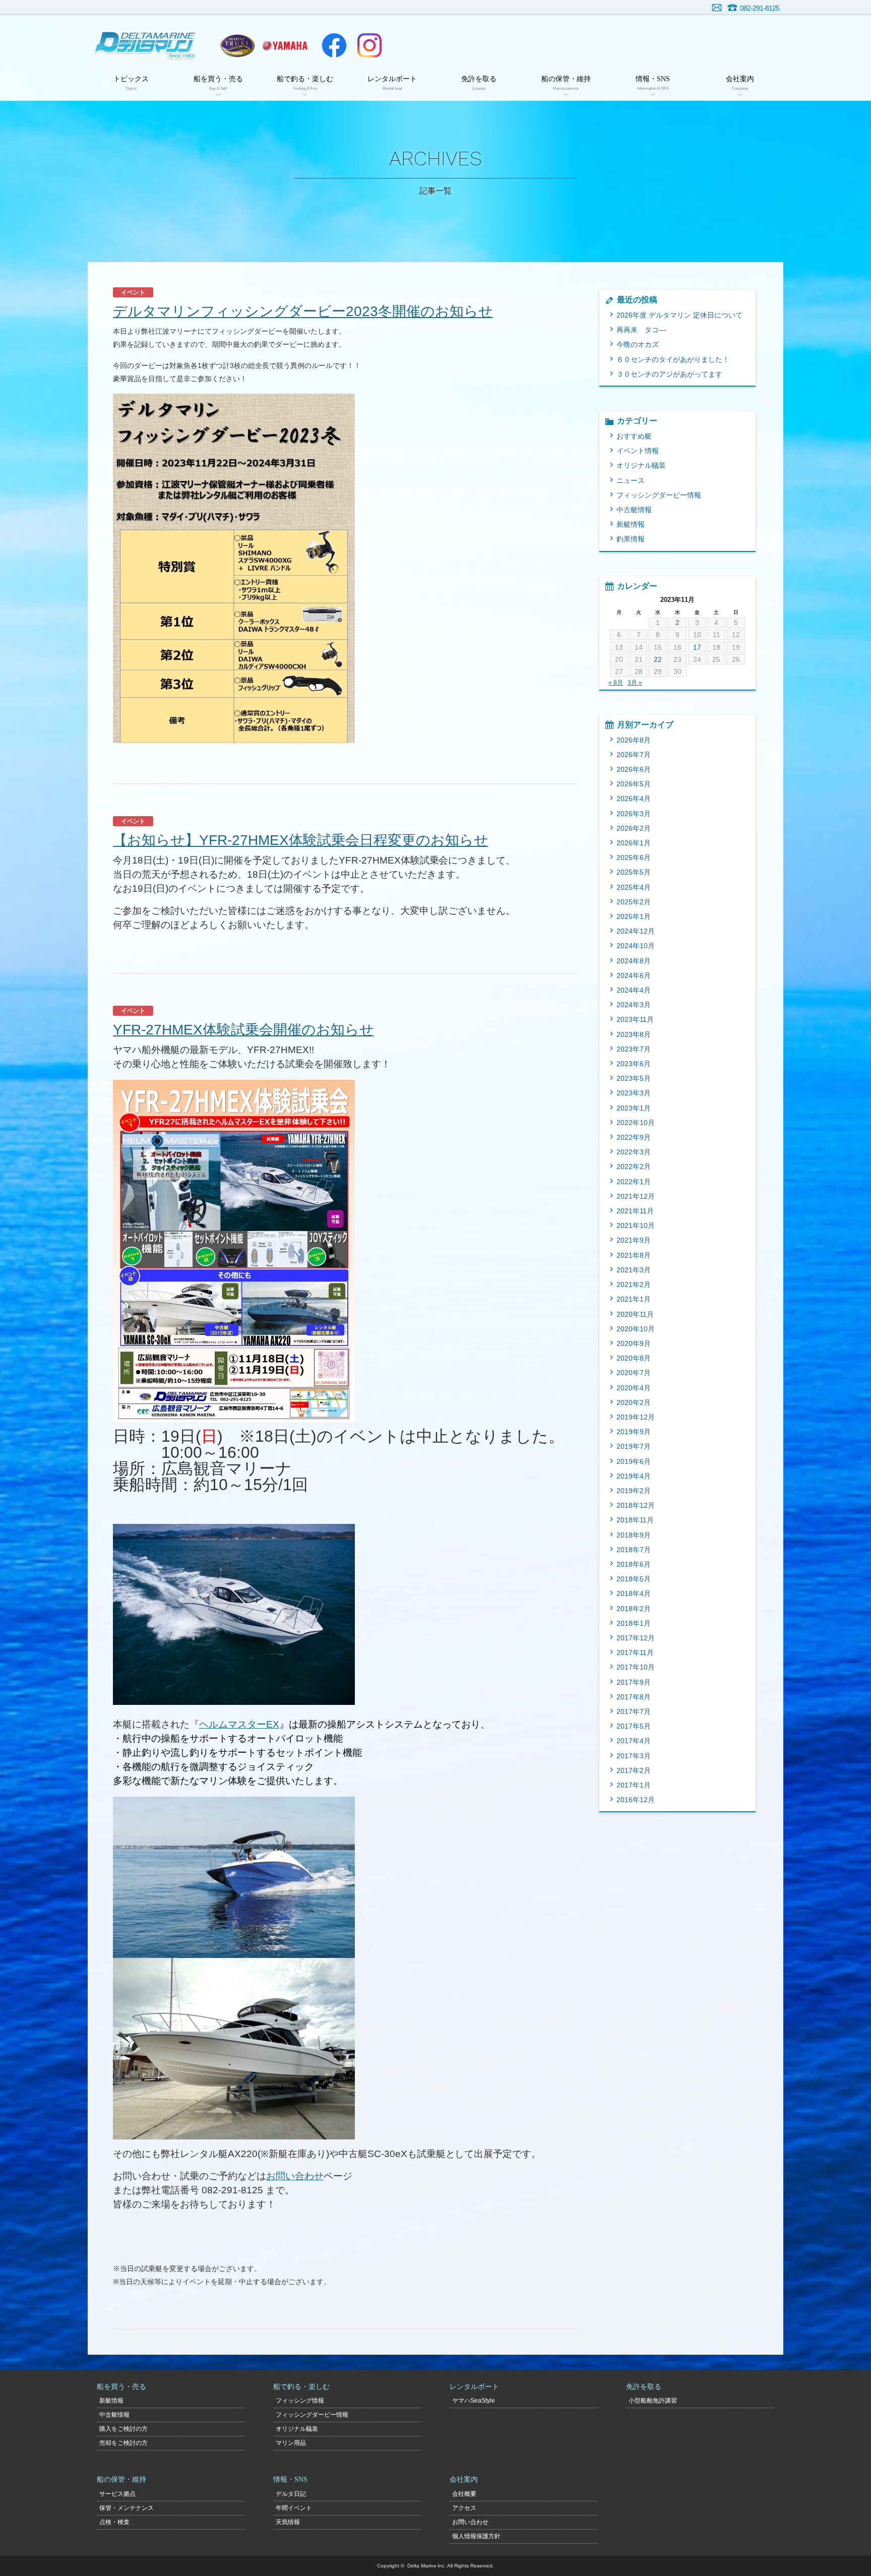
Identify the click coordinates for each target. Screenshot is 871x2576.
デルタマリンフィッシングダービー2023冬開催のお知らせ (303, 311)
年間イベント (294, 2508)
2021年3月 (634, 1270)
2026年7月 (634, 755)
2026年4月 (634, 799)
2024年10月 (636, 946)
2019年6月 (634, 1461)
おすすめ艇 (634, 436)
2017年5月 (634, 1726)
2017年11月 (635, 1652)
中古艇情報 (634, 510)
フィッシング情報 (300, 2401)
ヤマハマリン (285, 45)
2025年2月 (634, 902)
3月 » (635, 683)
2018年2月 (634, 1609)
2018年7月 (634, 1550)
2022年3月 (634, 1152)
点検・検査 (114, 2522)
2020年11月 (635, 1314)
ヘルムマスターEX (239, 1724)
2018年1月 (634, 1623)
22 (658, 659)
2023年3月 (634, 1093)
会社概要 (464, 2494)
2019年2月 (634, 1491)
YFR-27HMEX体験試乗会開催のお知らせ (243, 1030)
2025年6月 (634, 857)
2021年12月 (636, 1196)
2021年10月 (636, 1225)
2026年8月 (634, 740)
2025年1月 (634, 916)
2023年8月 (634, 1034)
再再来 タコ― (641, 330)
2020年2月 (634, 1402)
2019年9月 (634, 1432)
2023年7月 (634, 1049)
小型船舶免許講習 (653, 2401)
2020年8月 (634, 1358)
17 (697, 647)
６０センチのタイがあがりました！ (673, 359)
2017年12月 (636, 1638)
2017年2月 (634, 1770)
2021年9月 (634, 1240)
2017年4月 (634, 1741)
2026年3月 (634, 814)
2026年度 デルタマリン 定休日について (679, 315)
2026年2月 (634, 828)
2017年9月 (634, 1682)
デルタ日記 (291, 2494)
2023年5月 (634, 1078)
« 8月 (616, 683)
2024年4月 (634, 990)
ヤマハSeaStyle (474, 2401)
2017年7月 (634, 1711)
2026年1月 (634, 843)
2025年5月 (634, 872)
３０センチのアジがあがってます (669, 374)
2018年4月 (634, 1593)
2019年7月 (634, 1446)
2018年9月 (634, 1535)
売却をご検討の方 (123, 2443)
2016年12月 (636, 1800)
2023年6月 (634, 1064)
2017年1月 (634, 1785)
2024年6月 (634, 975)
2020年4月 (634, 1388)
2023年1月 (634, 1108)
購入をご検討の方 (123, 2429)
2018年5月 (634, 1579)
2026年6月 (634, 769)
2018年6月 (634, 1564)
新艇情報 (631, 524)
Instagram (369, 45)
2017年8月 (634, 1697)
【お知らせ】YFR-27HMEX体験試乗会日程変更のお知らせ (301, 840)
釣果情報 (631, 539)
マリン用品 (291, 2443)
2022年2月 (634, 1167)
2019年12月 (636, 1417)
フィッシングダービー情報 (659, 495)
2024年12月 (636, 931)
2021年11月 (635, 1211)
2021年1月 (634, 1299)
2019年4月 (634, 1476)
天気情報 (288, 2522)
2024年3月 (634, 1005)
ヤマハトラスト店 (237, 45)
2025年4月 (634, 887)
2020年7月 (634, 1373)
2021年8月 (634, 1255)
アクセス (464, 2508)
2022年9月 (634, 1137)
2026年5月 (634, 784)
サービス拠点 (117, 2494)
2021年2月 (634, 1284)
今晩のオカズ (638, 344)
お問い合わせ (717, 8)
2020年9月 (634, 1343)
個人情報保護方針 (476, 2536)
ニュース (631, 480)
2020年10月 (636, 1329)
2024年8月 (634, 961)
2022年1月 (634, 1182)
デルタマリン (144, 45)
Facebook (334, 45)
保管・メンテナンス (127, 2508)
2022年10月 (636, 1123)
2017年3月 (634, 1756)
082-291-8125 (760, 8)
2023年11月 (635, 1019)
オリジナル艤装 (641, 465)
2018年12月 (636, 1505)
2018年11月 (635, 1520)
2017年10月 (636, 1667)
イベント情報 (638, 451)
